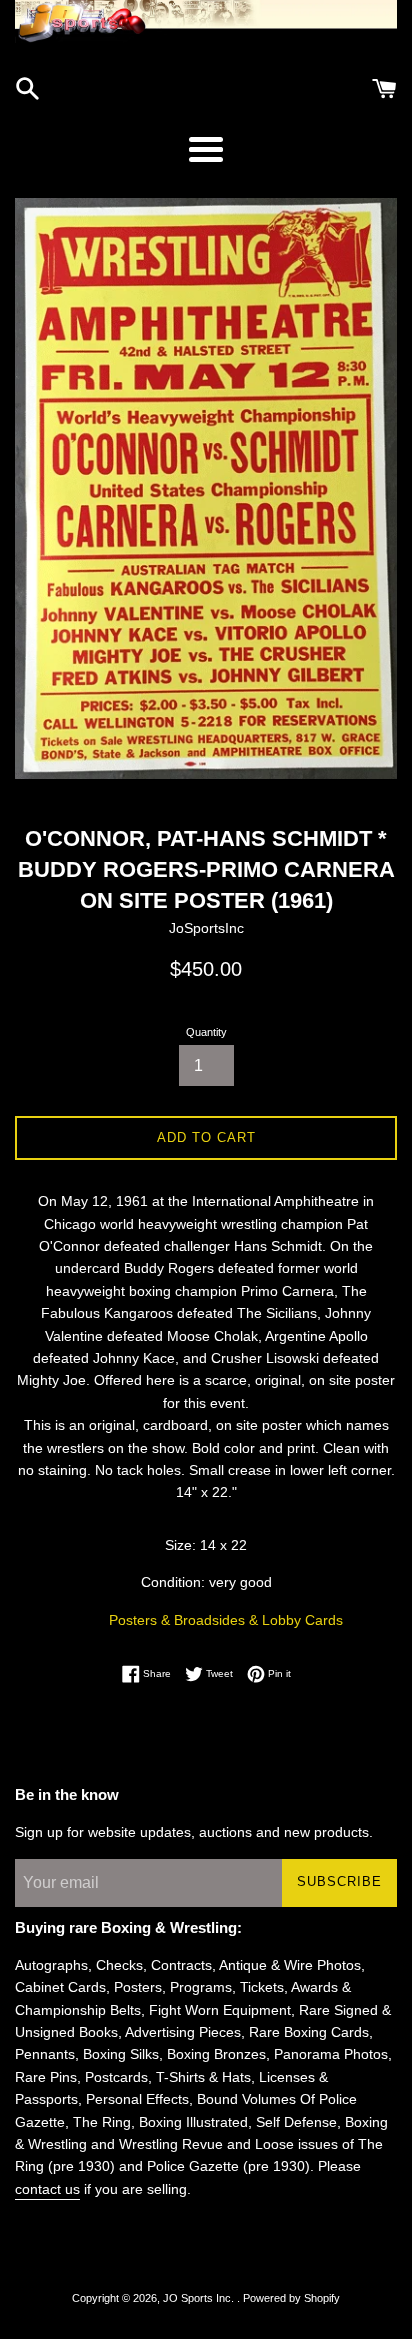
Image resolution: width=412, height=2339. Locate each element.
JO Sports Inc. (200, 2298)
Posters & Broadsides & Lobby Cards (226, 1620)
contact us (47, 2189)
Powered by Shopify (291, 2298)
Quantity (206, 1032)
